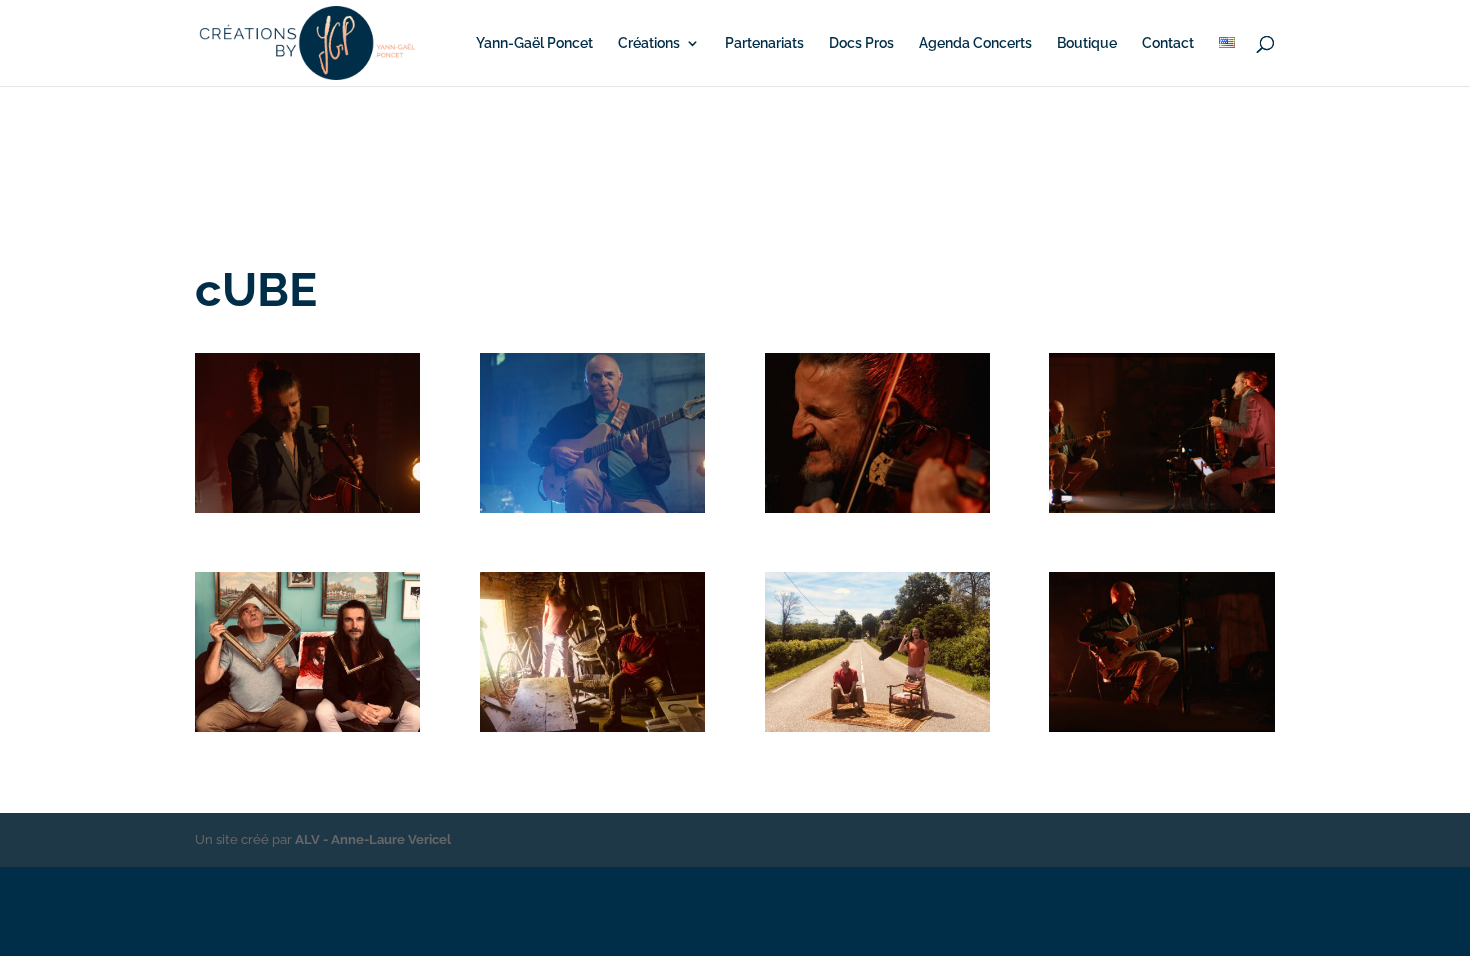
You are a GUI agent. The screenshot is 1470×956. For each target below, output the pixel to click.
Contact (1168, 43)
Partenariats (764, 43)
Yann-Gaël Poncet (534, 43)
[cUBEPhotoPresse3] (592, 727)
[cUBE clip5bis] (1161, 727)
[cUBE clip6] (877, 508)
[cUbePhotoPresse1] (307, 727)
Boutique (1087, 43)
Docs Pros (861, 43)
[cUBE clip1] (1161, 508)
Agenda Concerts (975, 43)
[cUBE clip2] (307, 508)
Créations (649, 43)
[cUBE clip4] (592, 508)
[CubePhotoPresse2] (877, 727)
